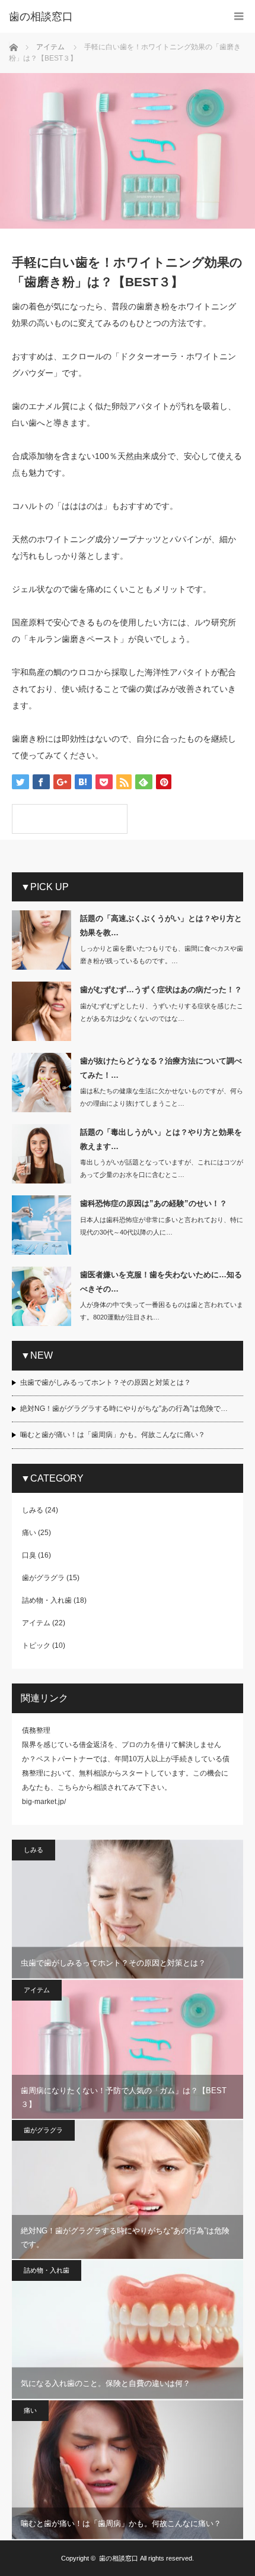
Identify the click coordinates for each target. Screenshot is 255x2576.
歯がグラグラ (43, 1578)
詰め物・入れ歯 (47, 1600)
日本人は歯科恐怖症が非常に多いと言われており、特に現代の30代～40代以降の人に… (162, 1226)
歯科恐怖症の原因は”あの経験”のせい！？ (154, 1203)
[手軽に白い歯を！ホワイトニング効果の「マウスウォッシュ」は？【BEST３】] (70, 819)
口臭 (29, 1555)
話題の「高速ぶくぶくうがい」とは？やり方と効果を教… (161, 925)
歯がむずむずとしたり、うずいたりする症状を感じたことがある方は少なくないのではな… (162, 1012)
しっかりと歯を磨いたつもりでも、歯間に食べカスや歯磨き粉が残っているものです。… (162, 955)
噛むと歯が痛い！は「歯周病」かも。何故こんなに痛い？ (113, 1435)
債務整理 (36, 1730)
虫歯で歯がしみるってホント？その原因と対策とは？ (106, 1382)
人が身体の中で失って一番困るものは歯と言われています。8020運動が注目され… (162, 1311)
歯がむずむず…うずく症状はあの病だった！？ (161, 990)
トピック (36, 1645)
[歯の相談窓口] (110, 17)
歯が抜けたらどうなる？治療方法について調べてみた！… (161, 1068)
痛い (29, 1533)
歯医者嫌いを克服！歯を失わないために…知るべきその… (161, 1281)
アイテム (36, 1623)
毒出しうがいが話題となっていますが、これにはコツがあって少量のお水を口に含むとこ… (162, 1168)
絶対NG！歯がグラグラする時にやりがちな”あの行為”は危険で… (124, 1409)
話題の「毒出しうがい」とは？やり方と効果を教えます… (161, 1139)
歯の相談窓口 (119, 2558)
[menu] (239, 16)
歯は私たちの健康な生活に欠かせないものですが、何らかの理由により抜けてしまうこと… (162, 1097)
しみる (33, 1510)
